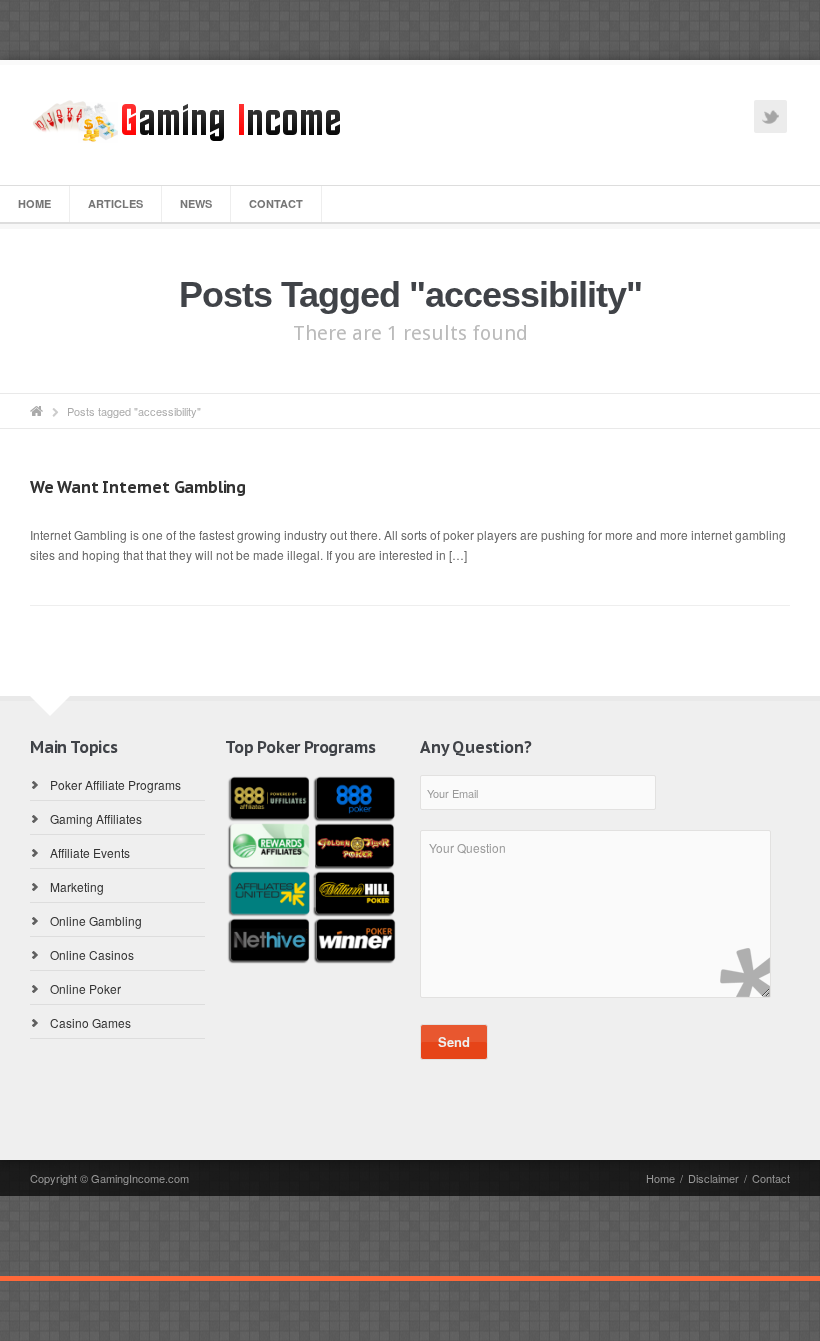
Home (34, 203)
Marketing (77, 886)
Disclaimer (713, 1178)
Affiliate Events (90, 852)
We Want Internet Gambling (138, 487)
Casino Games (90, 1022)
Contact (276, 203)
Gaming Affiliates (96, 818)
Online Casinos (92, 954)
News (196, 203)
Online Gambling (96, 920)
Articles (115, 203)
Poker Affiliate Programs (115, 784)
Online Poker (85, 988)
